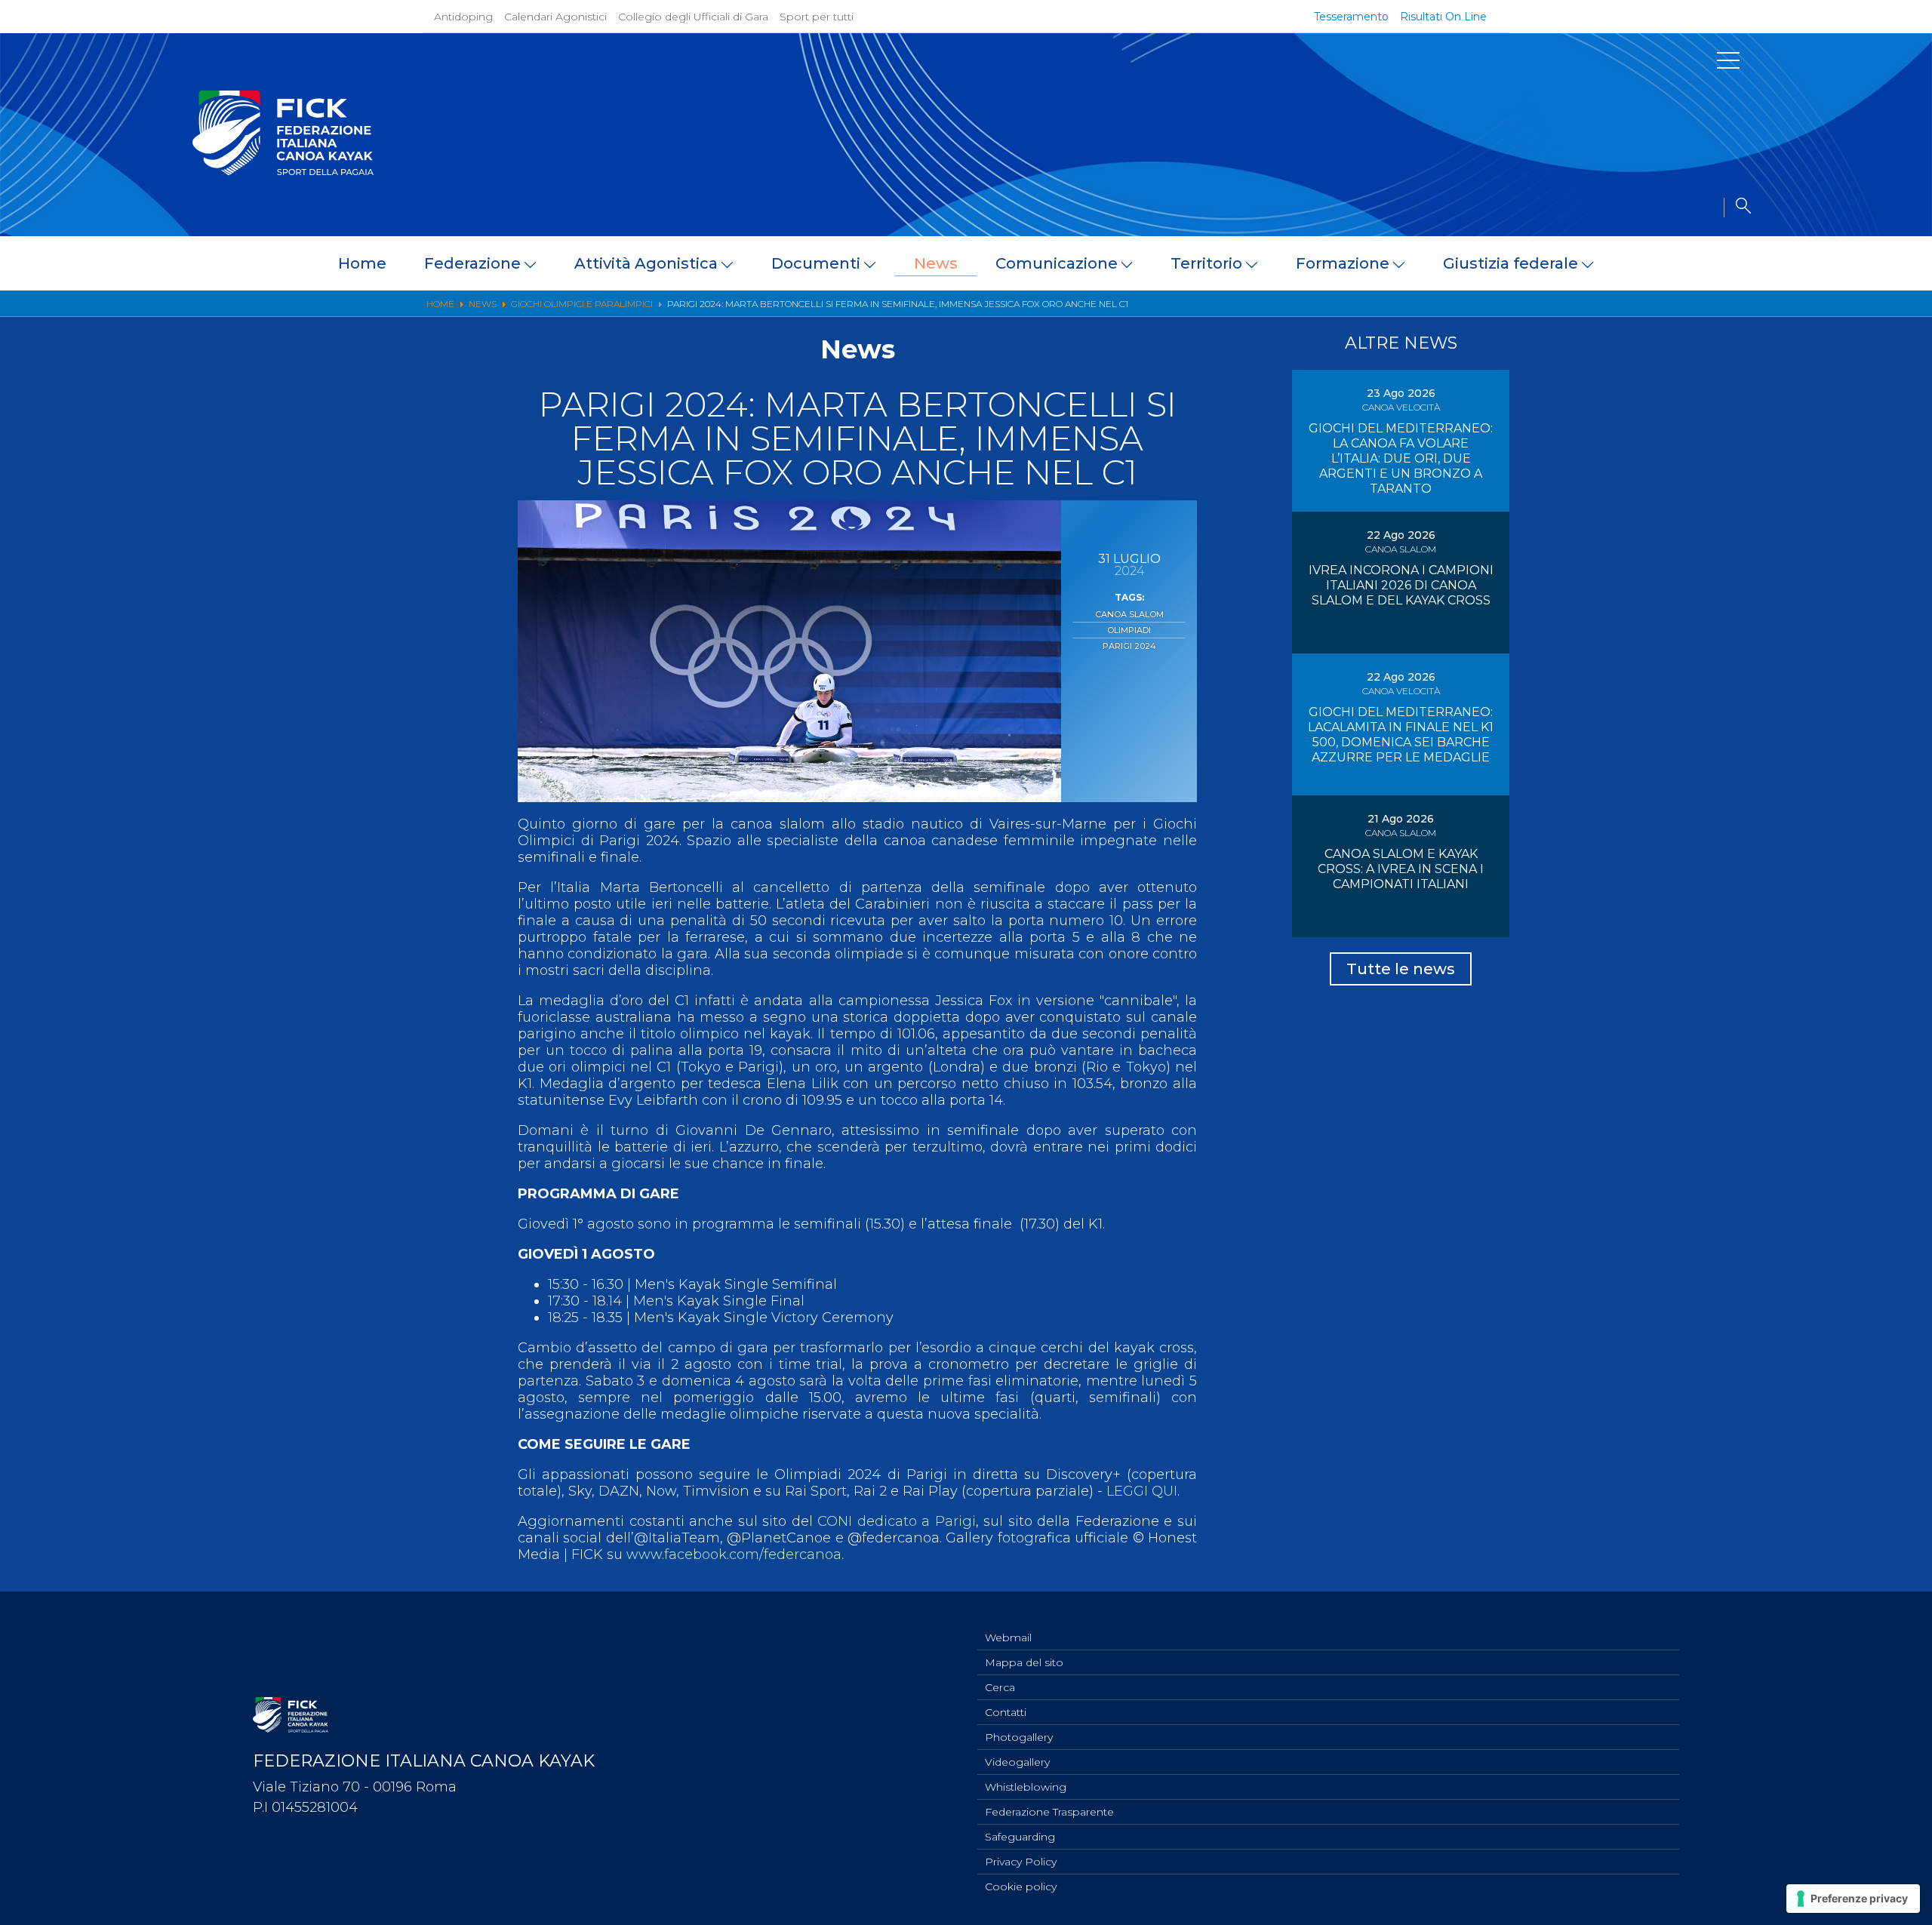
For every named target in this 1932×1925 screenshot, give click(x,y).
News (936, 263)
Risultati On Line (1443, 17)
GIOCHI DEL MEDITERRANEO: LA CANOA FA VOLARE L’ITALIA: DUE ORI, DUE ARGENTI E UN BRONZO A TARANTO (1401, 458)
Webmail (1008, 1637)
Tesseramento (1351, 17)
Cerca (1000, 1687)
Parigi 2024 (1129, 646)
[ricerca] (1737, 208)
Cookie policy (1021, 1887)
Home (362, 263)
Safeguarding (1020, 1837)
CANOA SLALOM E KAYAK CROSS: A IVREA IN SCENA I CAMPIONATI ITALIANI (1401, 869)
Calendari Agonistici (555, 17)
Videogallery (1017, 1762)
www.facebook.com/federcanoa (734, 1554)
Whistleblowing (1026, 1787)
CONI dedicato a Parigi (897, 1521)
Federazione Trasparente (1049, 1812)
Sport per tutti (817, 17)
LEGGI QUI (1142, 1491)
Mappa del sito (1024, 1662)
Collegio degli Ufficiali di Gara (693, 17)
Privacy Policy (1021, 1862)
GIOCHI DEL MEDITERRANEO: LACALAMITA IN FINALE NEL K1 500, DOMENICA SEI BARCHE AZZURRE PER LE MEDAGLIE (1401, 735)
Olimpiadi (1129, 630)
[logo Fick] (283, 171)
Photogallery (1019, 1737)
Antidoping (463, 17)
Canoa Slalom (1129, 614)
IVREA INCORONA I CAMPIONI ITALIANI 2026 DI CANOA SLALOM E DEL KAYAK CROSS (1401, 585)
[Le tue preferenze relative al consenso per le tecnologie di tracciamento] (1853, 1899)
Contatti (1006, 1712)
